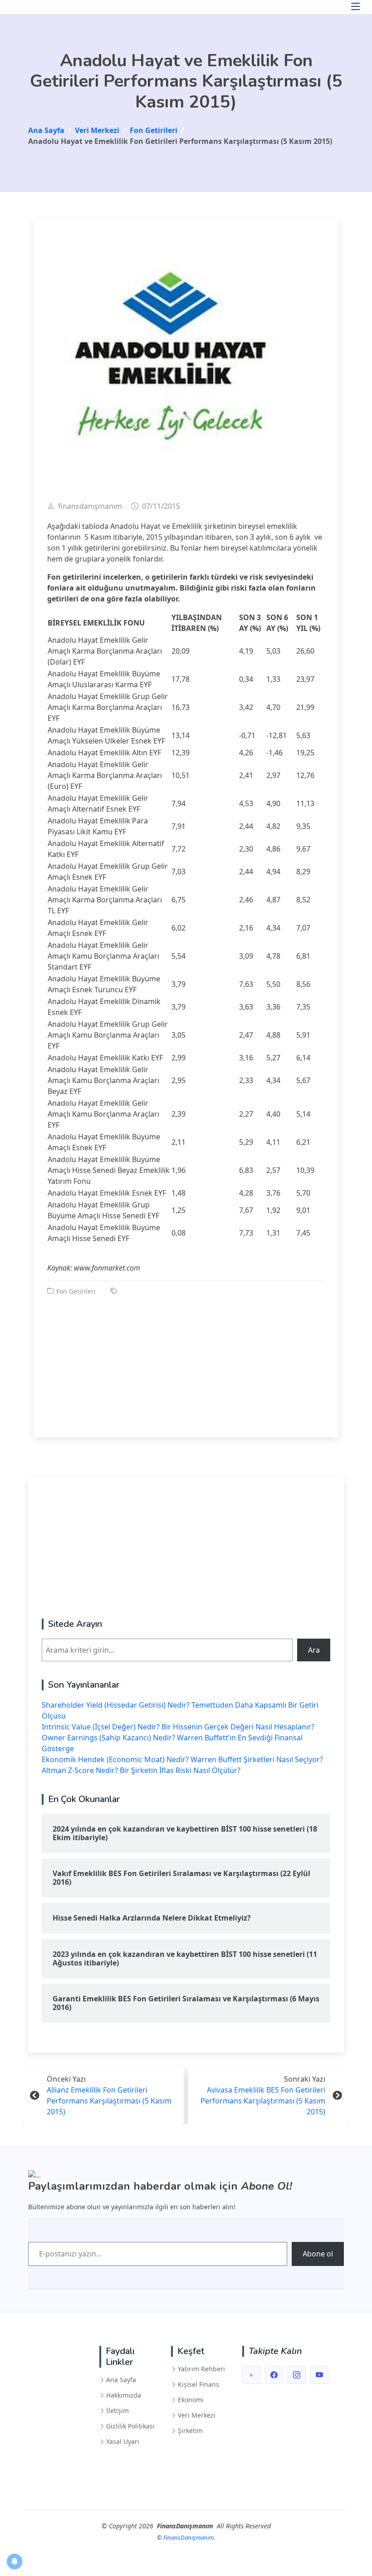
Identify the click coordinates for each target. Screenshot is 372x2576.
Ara (314, 1650)
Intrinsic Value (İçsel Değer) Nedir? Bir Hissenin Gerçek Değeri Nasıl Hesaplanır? (178, 1727)
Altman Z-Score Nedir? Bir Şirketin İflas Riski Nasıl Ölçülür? (141, 1770)
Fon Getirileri (76, 1291)
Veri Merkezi (197, 2415)
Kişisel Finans (198, 2384)
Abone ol (318, 2254)
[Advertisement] (186, 1360)
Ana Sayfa (121, 2380)
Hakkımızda (124, 2395)
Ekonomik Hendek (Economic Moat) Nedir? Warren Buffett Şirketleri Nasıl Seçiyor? (182, 1759)
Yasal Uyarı (123, 2442)
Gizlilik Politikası (130, 2426)
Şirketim (190, 2431)
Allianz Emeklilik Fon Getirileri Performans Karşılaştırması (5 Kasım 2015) (109, 2101)
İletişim (117, 2411)
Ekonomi (191, 2400)
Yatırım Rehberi (201, 2369)
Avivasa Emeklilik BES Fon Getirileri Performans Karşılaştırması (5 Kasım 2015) (263, 2101)
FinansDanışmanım (188, 2537)
